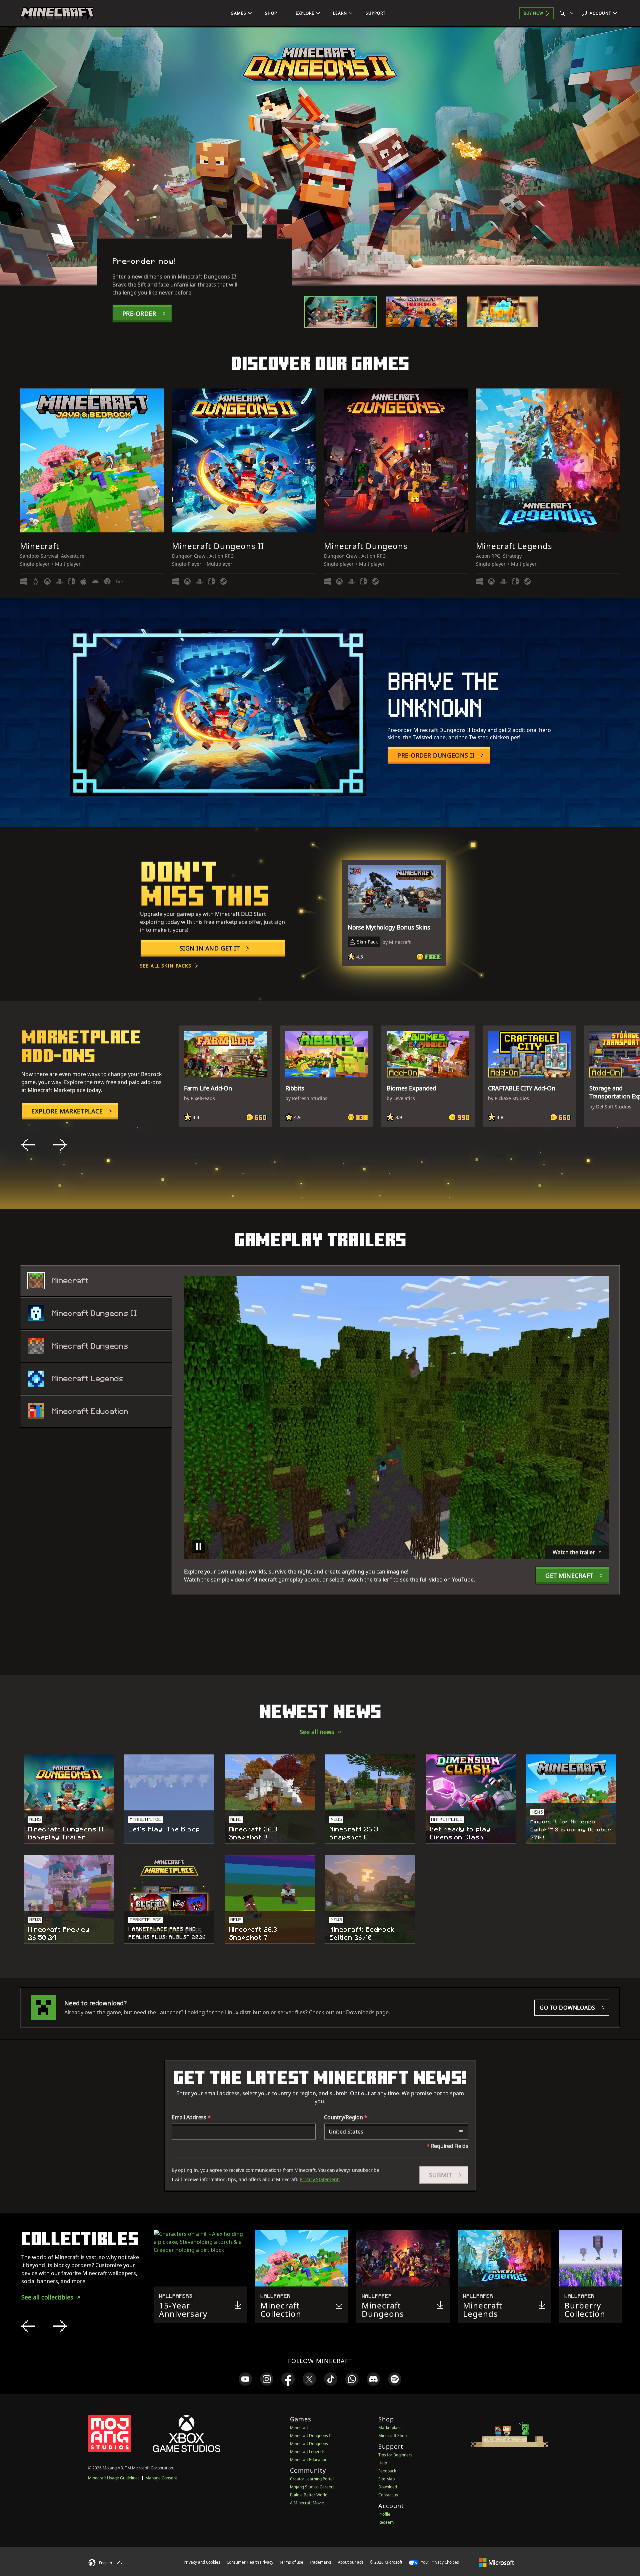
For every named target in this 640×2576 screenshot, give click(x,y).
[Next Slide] (60, 1145)
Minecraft (299, 2428)
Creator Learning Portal (312, 2479)
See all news (317, 1732)
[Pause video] (199, 1547)
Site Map (386, 2479)
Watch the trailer (574, 1552)
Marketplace (390, 2428)
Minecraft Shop (392, 2436)
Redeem (386, 2522)
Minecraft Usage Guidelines (114, 2478)
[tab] (340, 312)
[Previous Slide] (28, 1145)
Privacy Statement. (320, 2179)
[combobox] (396, 2132)
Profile (384, 2514)
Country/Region (345, 2117)
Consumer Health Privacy (250, 2562)
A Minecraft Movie (307, 2503)
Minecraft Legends (307, 2452)
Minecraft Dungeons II (311, 2436)
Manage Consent (161, 2478)
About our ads (351, 2562)
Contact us (388, 2495)
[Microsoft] (496, 2562)
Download (388, 2487)
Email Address (191, 2117)
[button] (444, 2175)
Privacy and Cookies (202, 2562)
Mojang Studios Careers (312, 2487)
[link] (245, 2379)
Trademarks (321, 2562)
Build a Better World (309, 2495)
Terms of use (291, 2562)
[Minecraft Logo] (57, 13)
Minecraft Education (309, 2460)
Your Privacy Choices (439, 2562)
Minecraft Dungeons (309, 2444)
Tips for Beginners (395, 2455)
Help (383, 2463)
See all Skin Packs (166, 966)
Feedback (387, 2471)
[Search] (568, 13)
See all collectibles (47, 2297)
